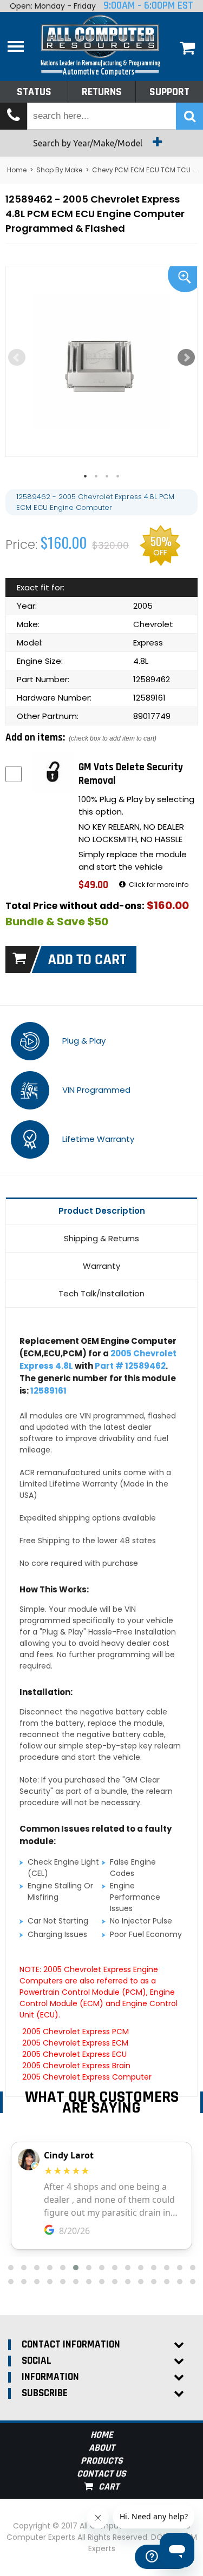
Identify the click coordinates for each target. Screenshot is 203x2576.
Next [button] (186, 358)
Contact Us (101, 2474)
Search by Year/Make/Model (89, 143)
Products (102, 2461)
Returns (102, 92)
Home (17, 170)
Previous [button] (17, 358)
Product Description (102, 1211)
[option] (101, 361)
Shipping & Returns (101, 1238)
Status (34, 92)
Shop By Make (59, 170)
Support (169, 92)
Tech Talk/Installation (101, 1293)
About (102, 2448)
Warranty (101, 1266)
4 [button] (123, 476)
